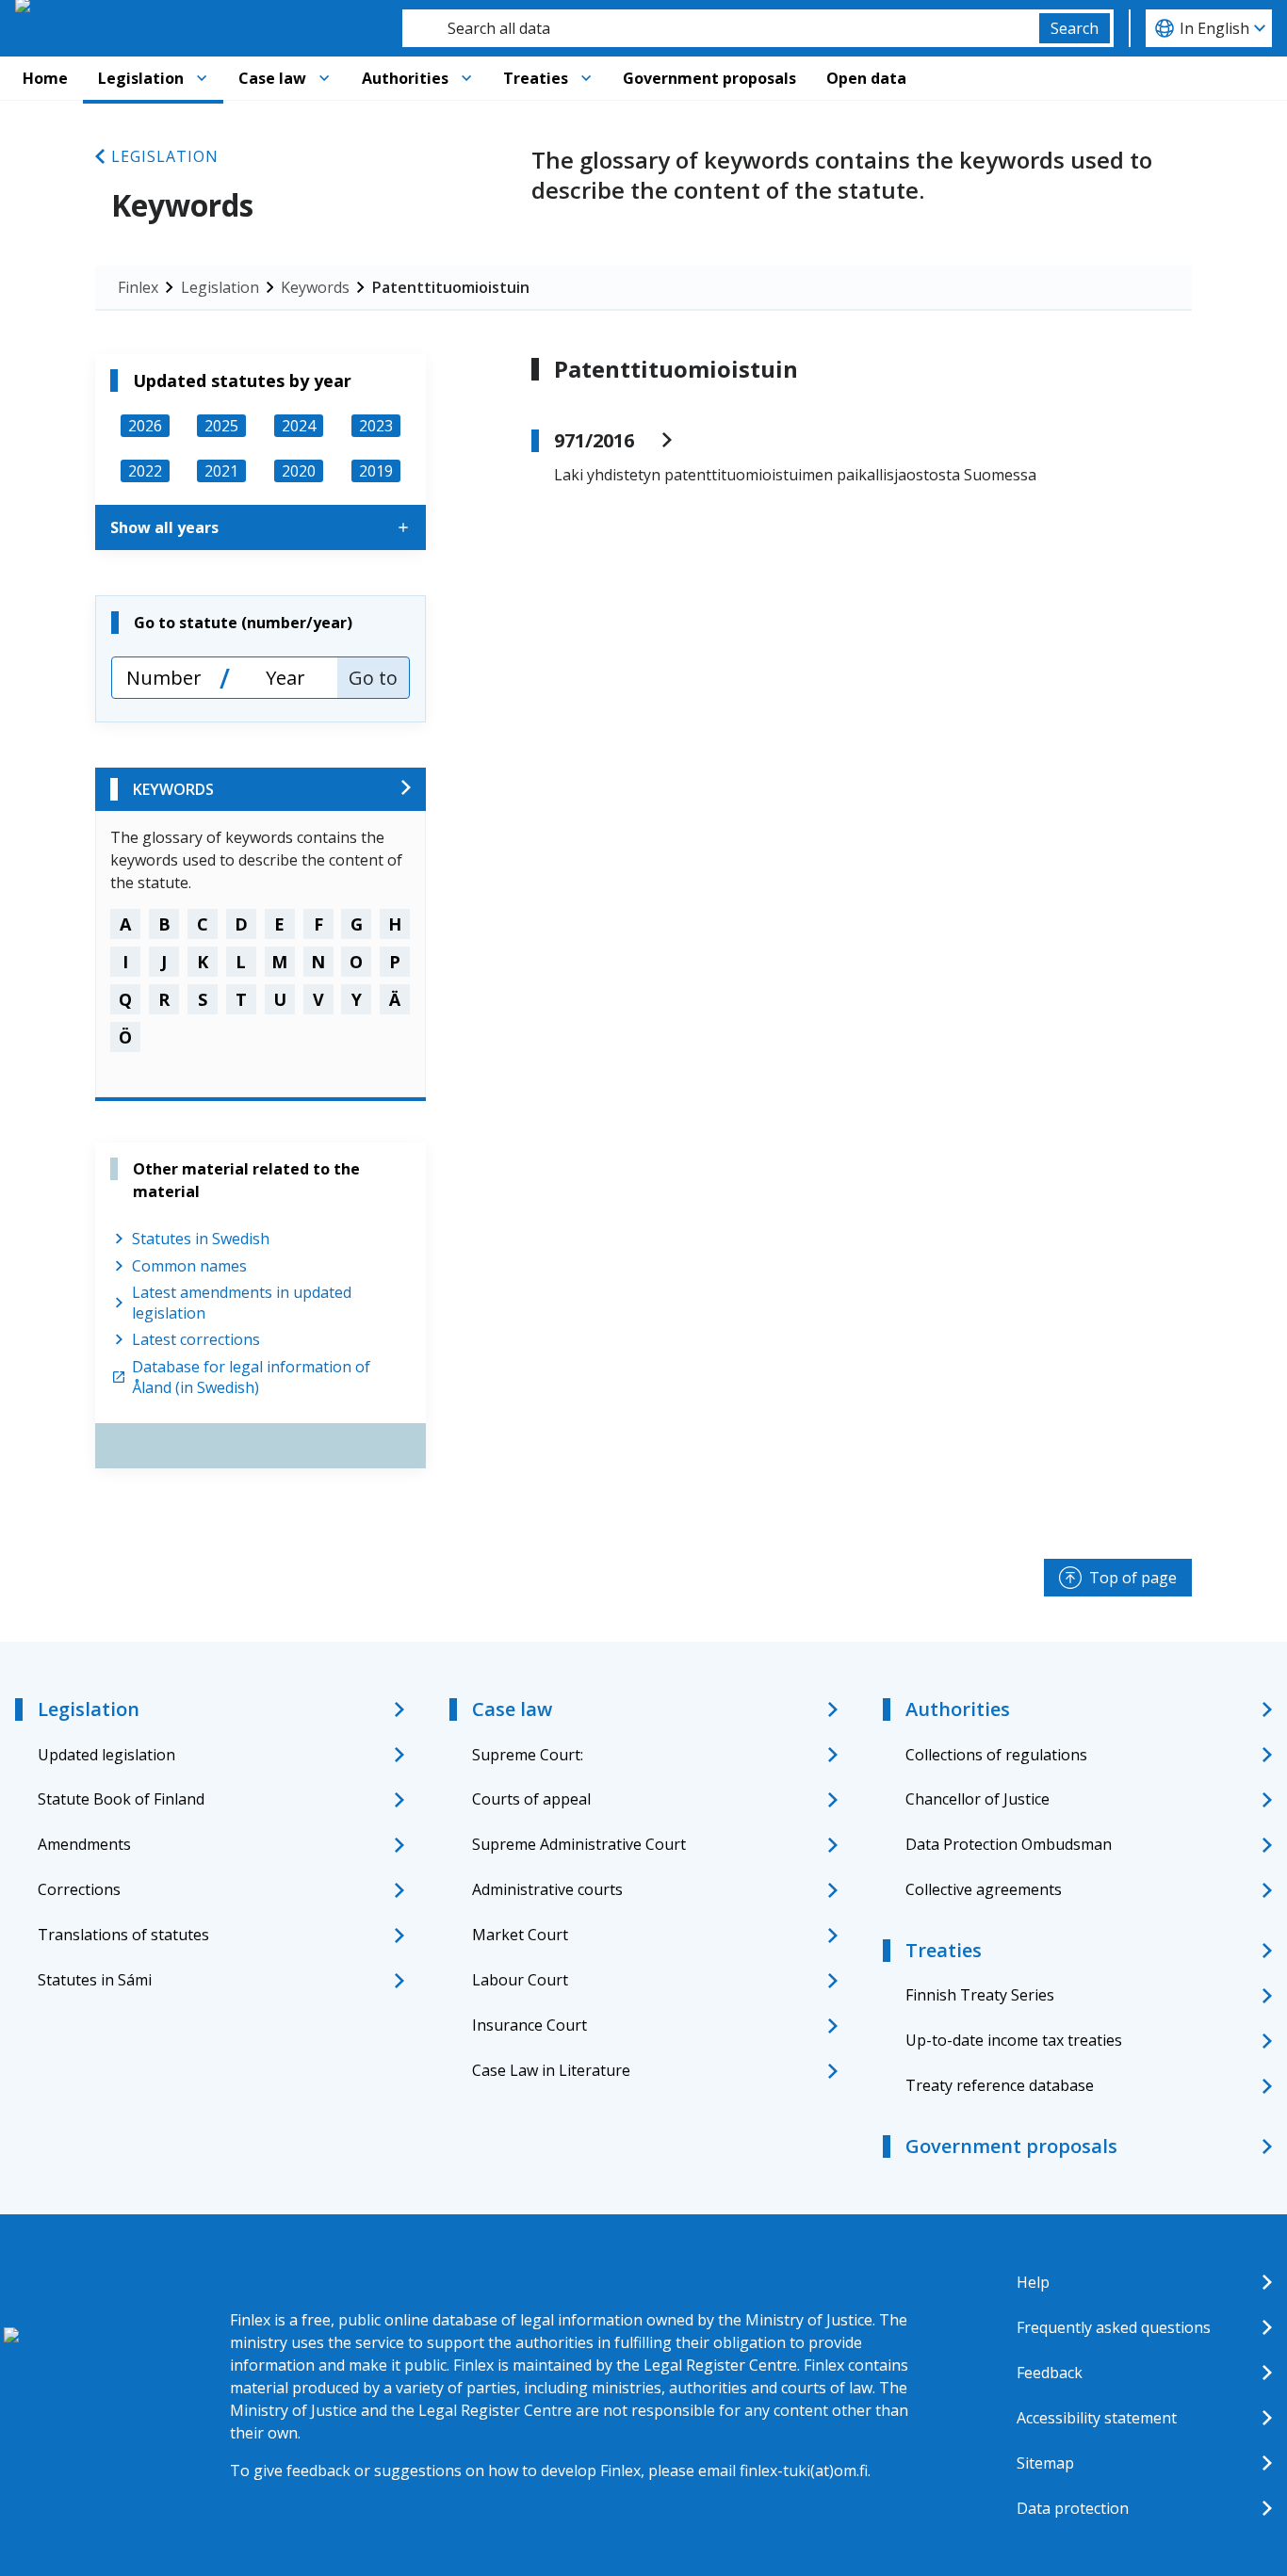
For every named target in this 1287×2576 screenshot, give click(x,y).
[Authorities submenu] (466, 78)
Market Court (520, 1935)
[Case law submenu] (324, 78)
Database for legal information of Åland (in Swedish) (251, 1377)
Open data (866, 78)
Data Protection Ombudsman (1009, 1844)
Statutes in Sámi (95, 1980)
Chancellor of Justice (977, 1799)
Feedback (1050, 2373)
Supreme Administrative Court (579, 1844)
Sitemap (1045, 2463)
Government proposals (709, 78)
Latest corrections (196, 1339)
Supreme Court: (528, 1755)
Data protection (1073, 2508)
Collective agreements (984, 1889)
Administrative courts (547, 1889)
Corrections (79, 1889)
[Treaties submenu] (586, 78)
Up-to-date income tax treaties (1014, 2040)
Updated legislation (106, 1755)
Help (1033, 2282)
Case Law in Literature (551, 2070)
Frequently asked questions (1114, 2327)
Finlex (138, 287)
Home (45, 78)
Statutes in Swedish (201, 1239)
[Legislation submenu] (202, 78)
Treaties (536, 78)
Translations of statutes (123, 1935)
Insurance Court (529, 2025)
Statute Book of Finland (121, 1799)
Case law (272, 78)
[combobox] (721, 28)
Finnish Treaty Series (980, 1995)
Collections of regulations (996, 1755)
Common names (189, 1266)
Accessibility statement (1097, 2418)
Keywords (315, 287)
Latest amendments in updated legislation (242, 1303)
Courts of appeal (531, 1799)
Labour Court (520, 1980)
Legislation (141, 78)
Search (1075, 28)
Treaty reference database (1000, 2085)
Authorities (405, 78)
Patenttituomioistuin (451, 287)
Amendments (84, 1844)
